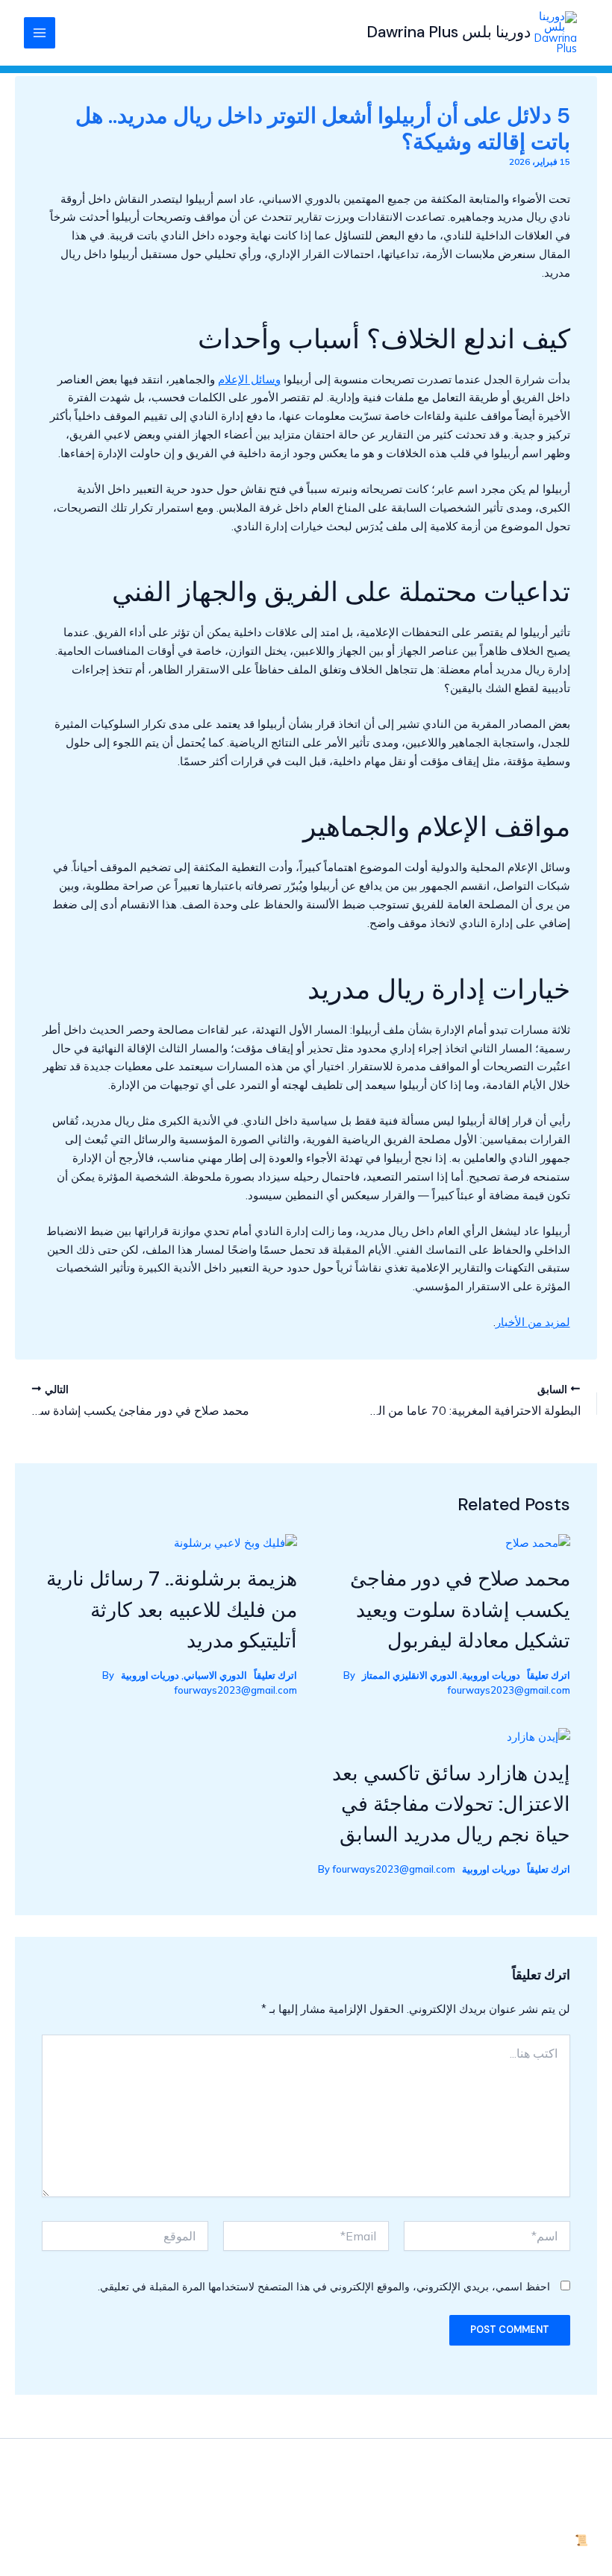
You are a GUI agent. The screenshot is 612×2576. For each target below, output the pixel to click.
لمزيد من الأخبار (533, 1322)
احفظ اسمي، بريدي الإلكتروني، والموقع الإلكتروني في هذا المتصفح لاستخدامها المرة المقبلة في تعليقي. (324, 2287)
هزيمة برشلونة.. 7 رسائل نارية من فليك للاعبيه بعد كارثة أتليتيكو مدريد (172, 1609)
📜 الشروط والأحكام (540, 2540)
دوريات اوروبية (491, 1675)
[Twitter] (105, 2504)
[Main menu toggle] (40, 33)
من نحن (570, 2521)
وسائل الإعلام (249, 379)
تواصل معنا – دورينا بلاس (531, 2485)
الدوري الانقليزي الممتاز (410, 1675)
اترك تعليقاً (549, 1675)
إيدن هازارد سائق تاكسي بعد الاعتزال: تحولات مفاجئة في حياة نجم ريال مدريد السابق (451, 1804)
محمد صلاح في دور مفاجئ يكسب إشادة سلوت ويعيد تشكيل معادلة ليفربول (460, 1609)
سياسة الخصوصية (546, 2503)
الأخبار (574, 2447)
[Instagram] (75, 2504)
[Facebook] (135, 2504)
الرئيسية (569, 2466)
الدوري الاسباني (215, 1675)
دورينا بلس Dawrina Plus (449, 32)
